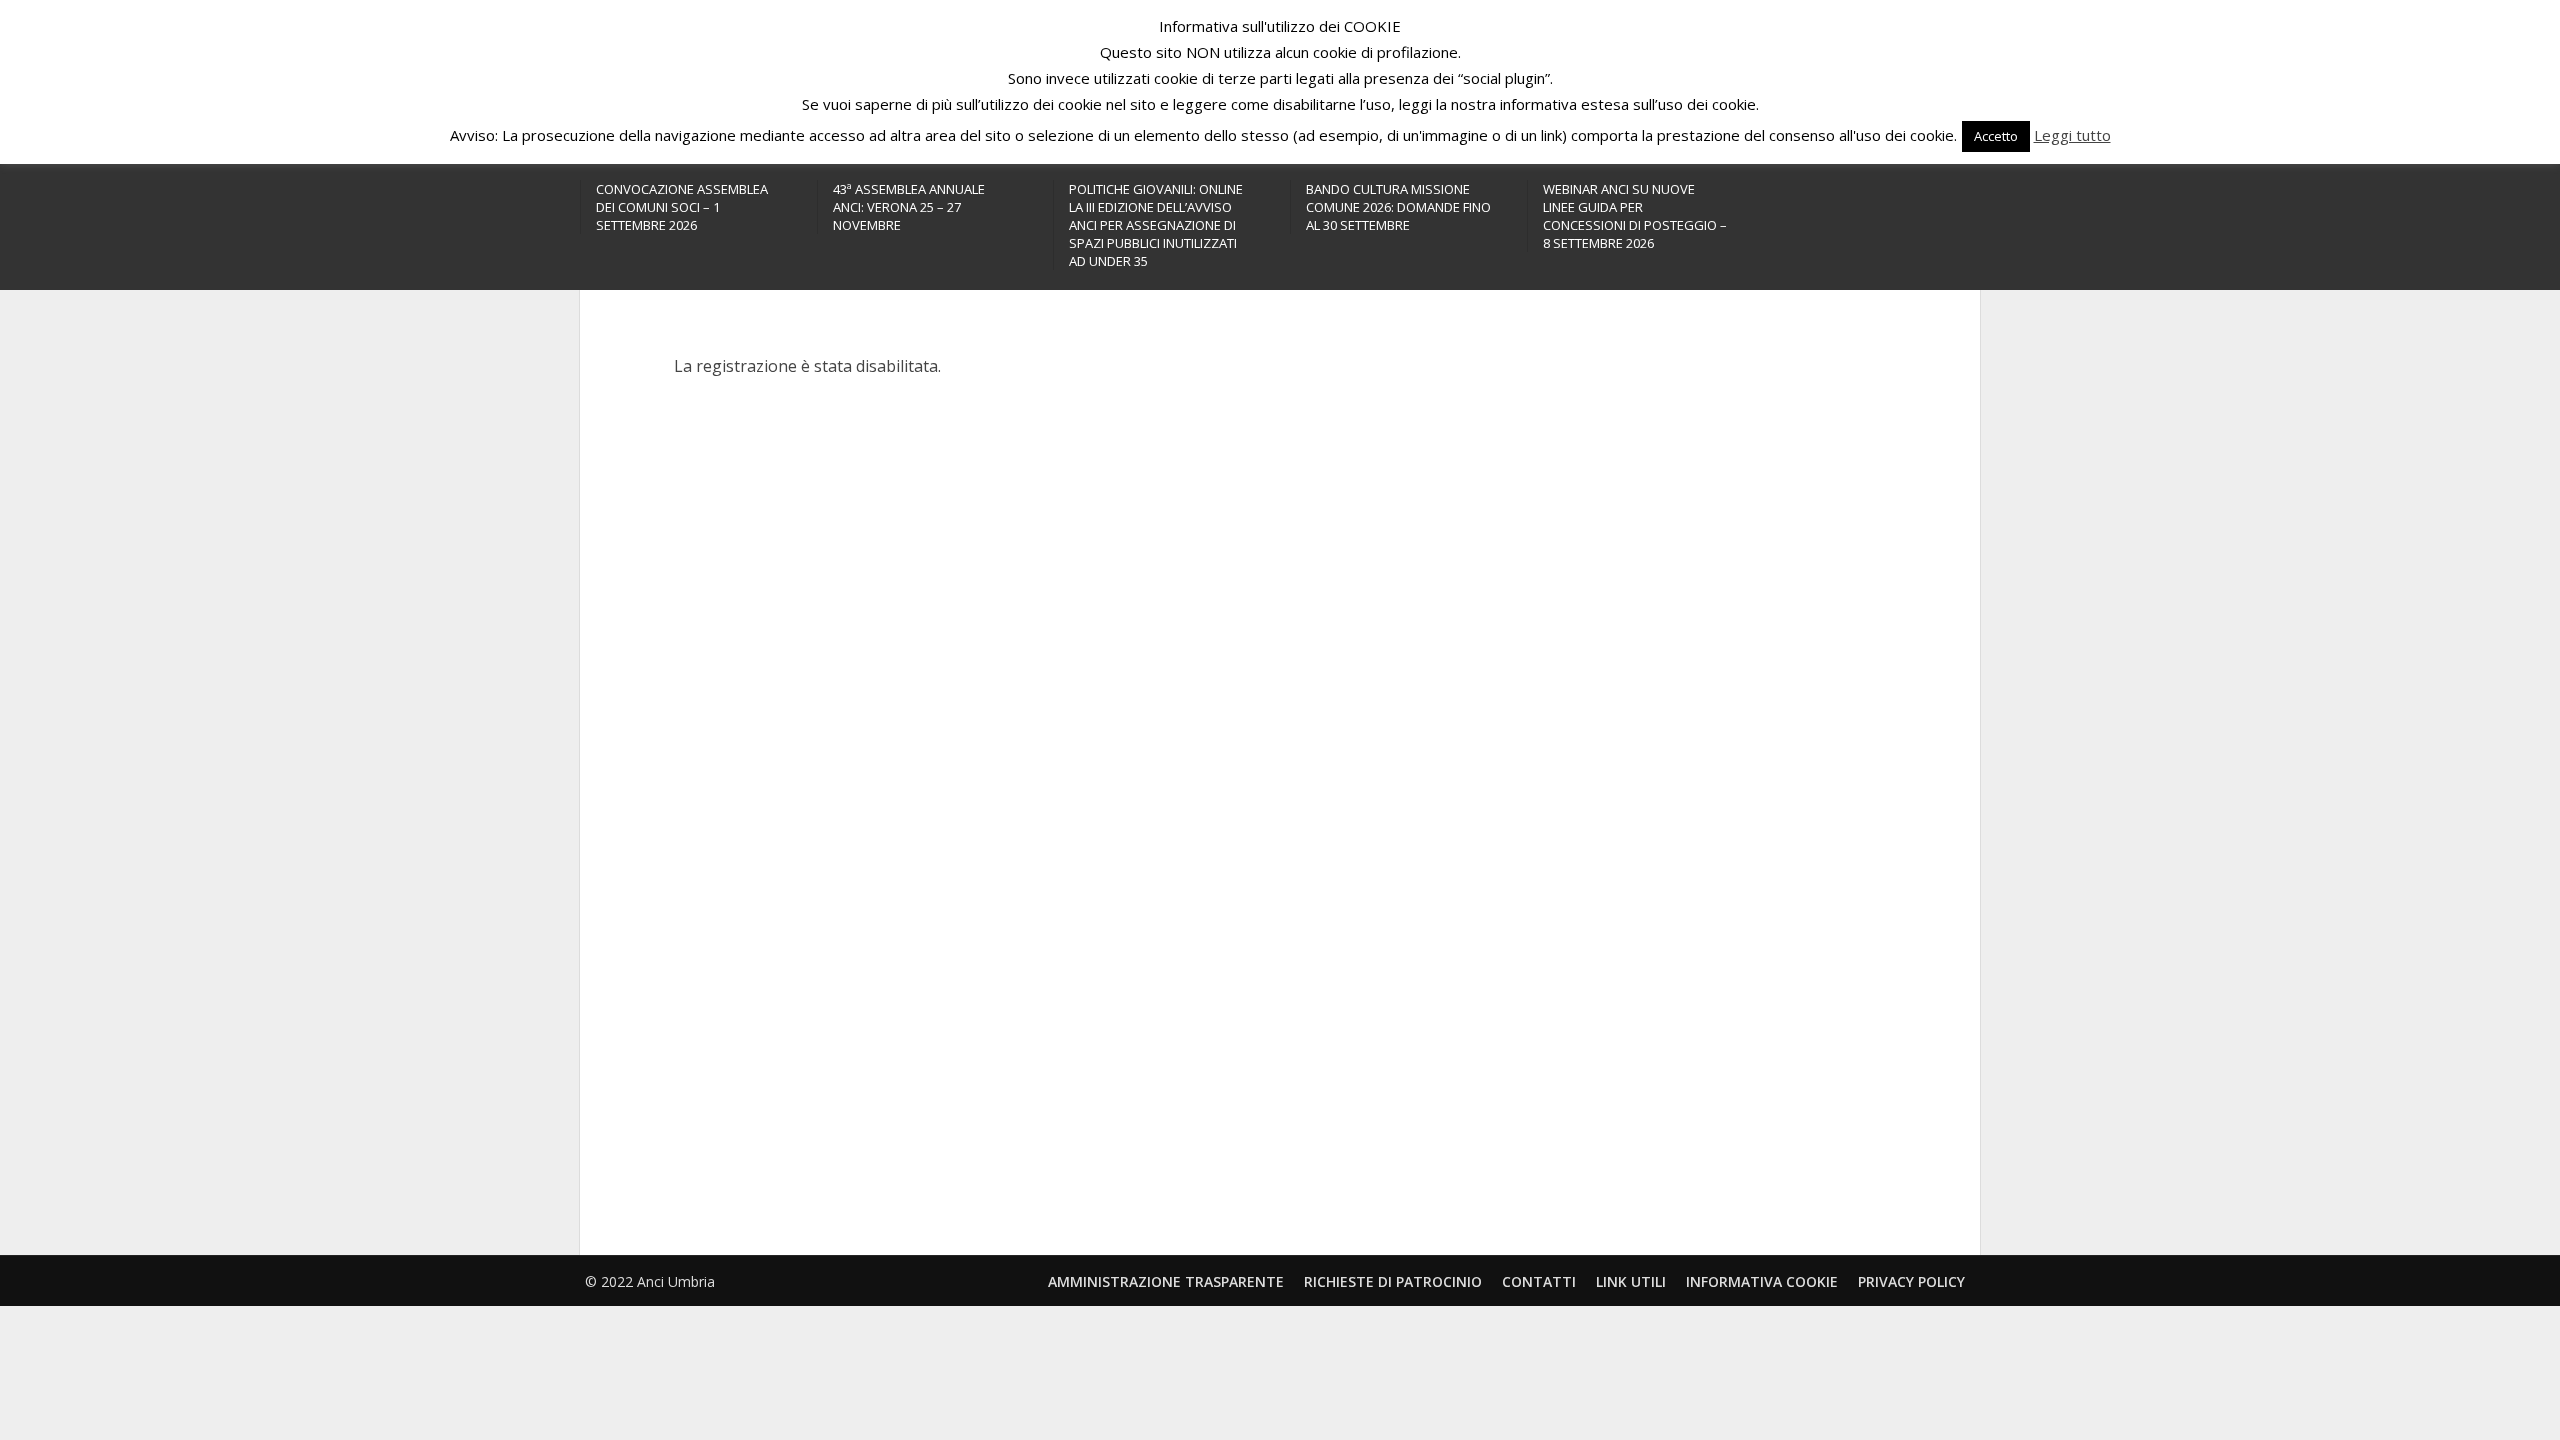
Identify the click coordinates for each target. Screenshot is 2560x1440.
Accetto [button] (1996, 136)
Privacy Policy (1911, 1281)
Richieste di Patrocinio (1393, 1281)
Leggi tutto (2072, 135)
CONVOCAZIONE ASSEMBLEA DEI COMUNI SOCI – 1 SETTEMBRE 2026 (682, 207)
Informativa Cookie (1762, 1281)
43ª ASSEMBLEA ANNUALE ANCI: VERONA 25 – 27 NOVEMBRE (909, 207)
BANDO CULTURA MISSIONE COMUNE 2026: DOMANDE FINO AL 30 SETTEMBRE (1398, 207)
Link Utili (1631, 1281)
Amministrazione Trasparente (1166, 1281)
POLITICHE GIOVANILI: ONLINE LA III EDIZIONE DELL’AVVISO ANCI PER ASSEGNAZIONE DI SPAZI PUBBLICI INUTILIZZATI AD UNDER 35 (1156, 225)
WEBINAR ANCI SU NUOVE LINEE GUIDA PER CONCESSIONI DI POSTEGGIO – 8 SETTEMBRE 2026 (1635, 216)
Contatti (1539, 1281)
